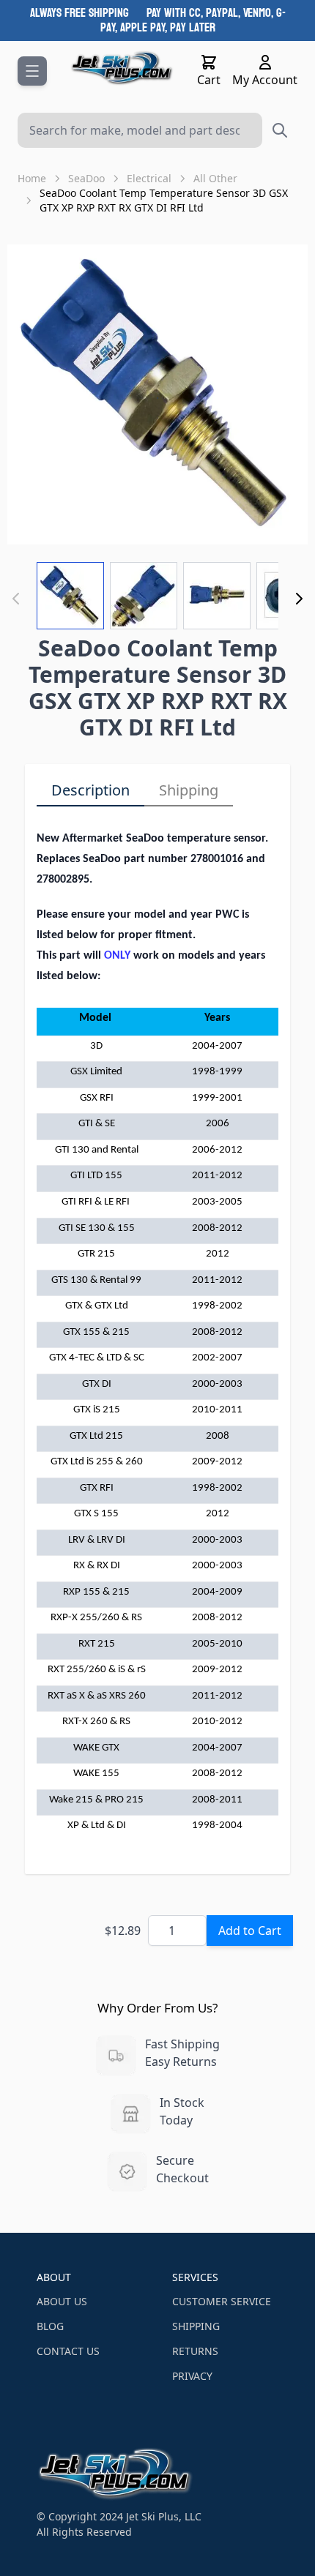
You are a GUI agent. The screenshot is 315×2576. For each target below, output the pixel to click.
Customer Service (222, 2301)
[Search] (280, 130)
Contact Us (68, 2351)
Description (90, 790)
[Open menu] (32, 71)
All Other (215, 178)
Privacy (192, 2376)
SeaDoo (86, 178)
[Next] (299, 599)
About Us (62, 2301)
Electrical (149, 178)
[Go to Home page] (122, 68)
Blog (50, 2326)
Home (32, 178)
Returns (195, 2351)
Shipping (189, 790)
